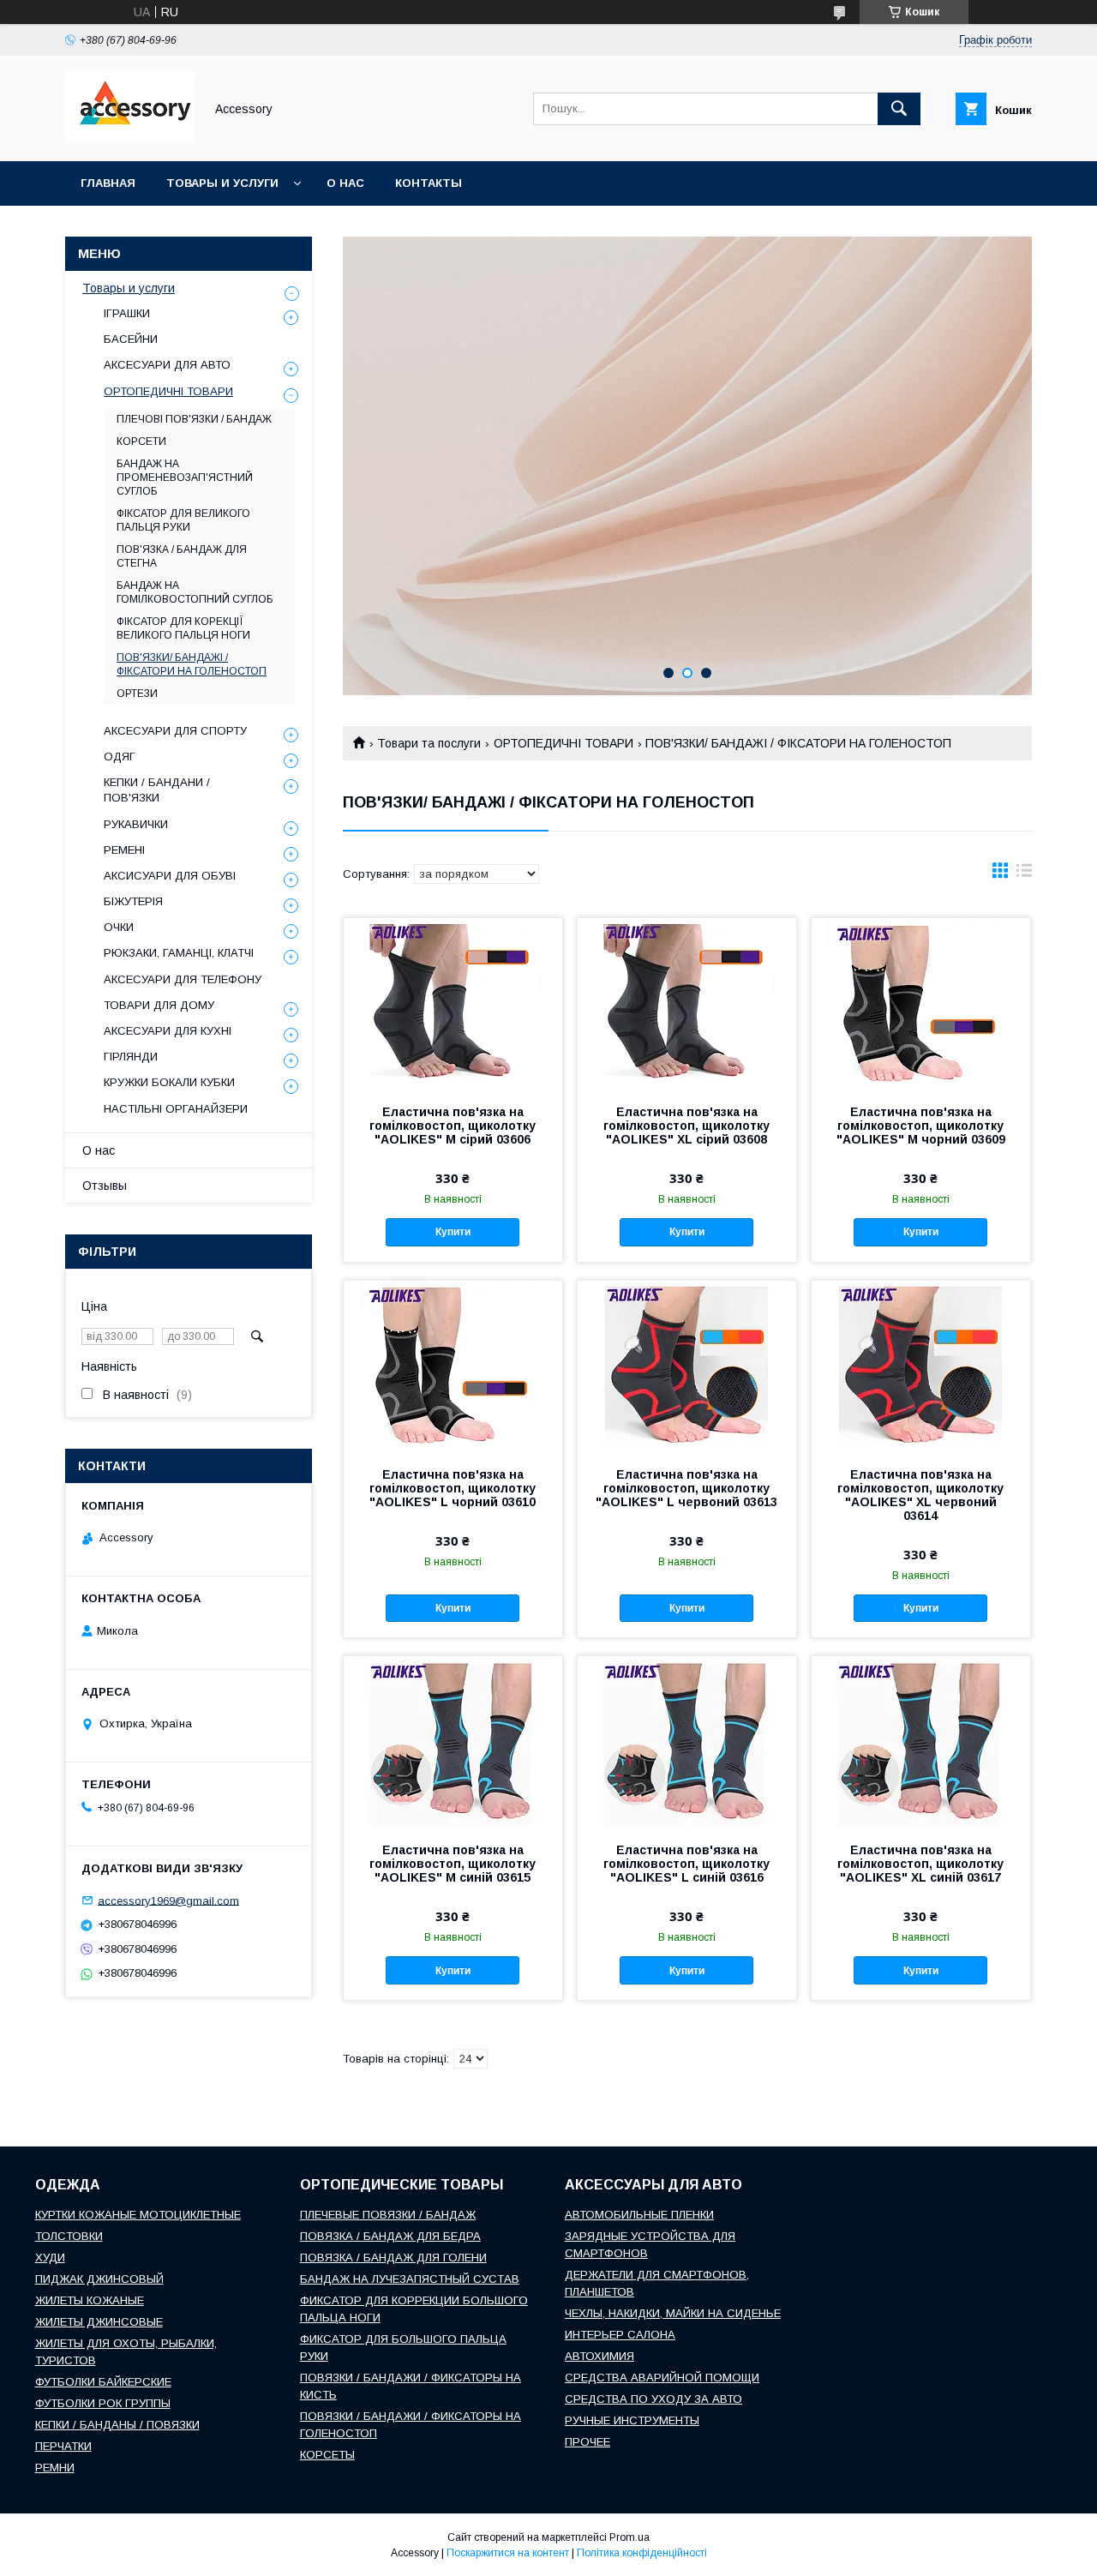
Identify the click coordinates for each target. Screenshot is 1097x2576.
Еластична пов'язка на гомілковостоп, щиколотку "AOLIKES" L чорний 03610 (453, 1488)
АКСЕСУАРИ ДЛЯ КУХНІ (168, 1031)
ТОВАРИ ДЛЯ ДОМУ (159, 1005)
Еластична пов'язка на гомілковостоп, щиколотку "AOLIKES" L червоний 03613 (686, 1488)
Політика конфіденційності (642, 2553)
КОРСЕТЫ (327, 2455)
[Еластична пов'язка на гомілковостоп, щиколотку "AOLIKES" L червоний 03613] (687, 1366)
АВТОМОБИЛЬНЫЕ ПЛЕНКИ (639, 2215)
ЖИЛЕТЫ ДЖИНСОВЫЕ (99, 2322)
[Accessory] (130, 139)
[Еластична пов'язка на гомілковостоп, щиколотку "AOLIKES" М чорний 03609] (921, 1004)
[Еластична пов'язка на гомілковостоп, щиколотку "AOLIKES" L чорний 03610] (453, 1366)
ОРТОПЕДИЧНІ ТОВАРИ (563, 743)
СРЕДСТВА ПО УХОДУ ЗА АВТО (653, 2399)
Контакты (429, 183)
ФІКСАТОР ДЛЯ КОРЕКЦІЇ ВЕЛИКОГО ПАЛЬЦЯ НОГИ (183, 628)
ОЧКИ (119, 927)
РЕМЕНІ (124, 850)
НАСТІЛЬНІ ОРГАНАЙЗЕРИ (176, 1109)
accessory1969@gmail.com (168, 1900)
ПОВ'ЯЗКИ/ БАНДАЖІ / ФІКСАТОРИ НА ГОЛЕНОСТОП (192, 664)
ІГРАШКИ (127, 313)
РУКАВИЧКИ (136, 824)
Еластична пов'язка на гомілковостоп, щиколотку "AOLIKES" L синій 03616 (686, 1864)
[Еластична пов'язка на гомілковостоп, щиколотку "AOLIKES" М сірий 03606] (453, 1004)
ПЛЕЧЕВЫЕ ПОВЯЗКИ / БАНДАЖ (388, 2215)
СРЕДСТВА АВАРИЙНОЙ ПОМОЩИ (662, 2378)
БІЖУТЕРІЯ (133, 901)
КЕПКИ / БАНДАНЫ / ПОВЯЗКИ (117, 2425)
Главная (108, 183)
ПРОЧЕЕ (587, 2442)
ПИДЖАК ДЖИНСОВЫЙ (99, 2279)
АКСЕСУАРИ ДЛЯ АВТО (167, 365)
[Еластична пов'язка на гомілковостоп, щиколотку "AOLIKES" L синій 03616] (687, 1742)
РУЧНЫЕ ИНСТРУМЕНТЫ (632, 2420)
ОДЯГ (120, 757)
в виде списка (1024, 874)
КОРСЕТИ (141, 441)
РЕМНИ (55, 2468)
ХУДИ (50, 2258)
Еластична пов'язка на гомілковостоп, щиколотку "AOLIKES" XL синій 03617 (920, 1864)
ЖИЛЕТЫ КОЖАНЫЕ (90, 2300)
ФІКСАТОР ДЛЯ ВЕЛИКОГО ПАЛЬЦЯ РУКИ (183, 520)
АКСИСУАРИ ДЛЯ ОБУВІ (170, 876)
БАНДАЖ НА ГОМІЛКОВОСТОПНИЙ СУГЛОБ (195, 592)
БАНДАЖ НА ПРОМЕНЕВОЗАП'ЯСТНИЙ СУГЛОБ (185, 477)
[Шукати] (899, 109)
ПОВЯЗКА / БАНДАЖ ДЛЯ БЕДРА (390, 2236)
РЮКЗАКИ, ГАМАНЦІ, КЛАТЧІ (179, 953)
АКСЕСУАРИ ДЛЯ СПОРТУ (175, 731)
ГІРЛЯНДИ (131, 1057)
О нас (345, 183)
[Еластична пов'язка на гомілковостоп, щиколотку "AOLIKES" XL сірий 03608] (687, 1004)
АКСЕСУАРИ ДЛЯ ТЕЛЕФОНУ (183, 979)
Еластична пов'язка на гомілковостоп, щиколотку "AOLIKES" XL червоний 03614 (920, 1495)
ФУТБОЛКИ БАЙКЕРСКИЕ (103, 2382)
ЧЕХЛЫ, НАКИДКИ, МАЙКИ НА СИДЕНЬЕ (673, 2313)
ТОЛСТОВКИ (69, 2236)
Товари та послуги (429, 743)
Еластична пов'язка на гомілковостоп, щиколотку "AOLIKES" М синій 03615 (453, 1864)
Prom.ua (629, 2537)
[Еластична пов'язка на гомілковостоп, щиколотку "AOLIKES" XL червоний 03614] (921, 1366)
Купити (453, 1232)
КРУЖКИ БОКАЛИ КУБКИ (169, 1082)
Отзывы (105, 1186)
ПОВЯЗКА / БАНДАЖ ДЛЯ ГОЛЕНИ (393, 2258)
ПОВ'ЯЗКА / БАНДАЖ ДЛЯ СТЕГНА (182, 556)
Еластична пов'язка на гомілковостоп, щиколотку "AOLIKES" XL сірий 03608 (686, 1126)
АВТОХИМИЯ (599, 2356)
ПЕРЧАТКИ (63, 2446)
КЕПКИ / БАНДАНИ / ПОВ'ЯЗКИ (157, 790)
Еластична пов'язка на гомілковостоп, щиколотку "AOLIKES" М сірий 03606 (453, 1126)
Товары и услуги (222, 183)
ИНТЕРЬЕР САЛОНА (620, 2335)
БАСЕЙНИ (131, 339)
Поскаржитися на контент (508, 2553)
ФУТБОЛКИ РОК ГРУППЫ (103, 2403)
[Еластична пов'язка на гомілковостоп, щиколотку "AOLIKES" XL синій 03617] (921, 1742)
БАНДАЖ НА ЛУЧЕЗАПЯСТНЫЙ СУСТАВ (410, 2279)
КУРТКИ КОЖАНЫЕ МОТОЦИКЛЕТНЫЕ (138, 2215)
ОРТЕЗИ (137, 694)
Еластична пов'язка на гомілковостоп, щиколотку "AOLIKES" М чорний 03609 (921, 1126)
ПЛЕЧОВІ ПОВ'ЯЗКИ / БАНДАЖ (194, 419)
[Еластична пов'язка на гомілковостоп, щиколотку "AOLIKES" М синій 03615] (453, 1742)
